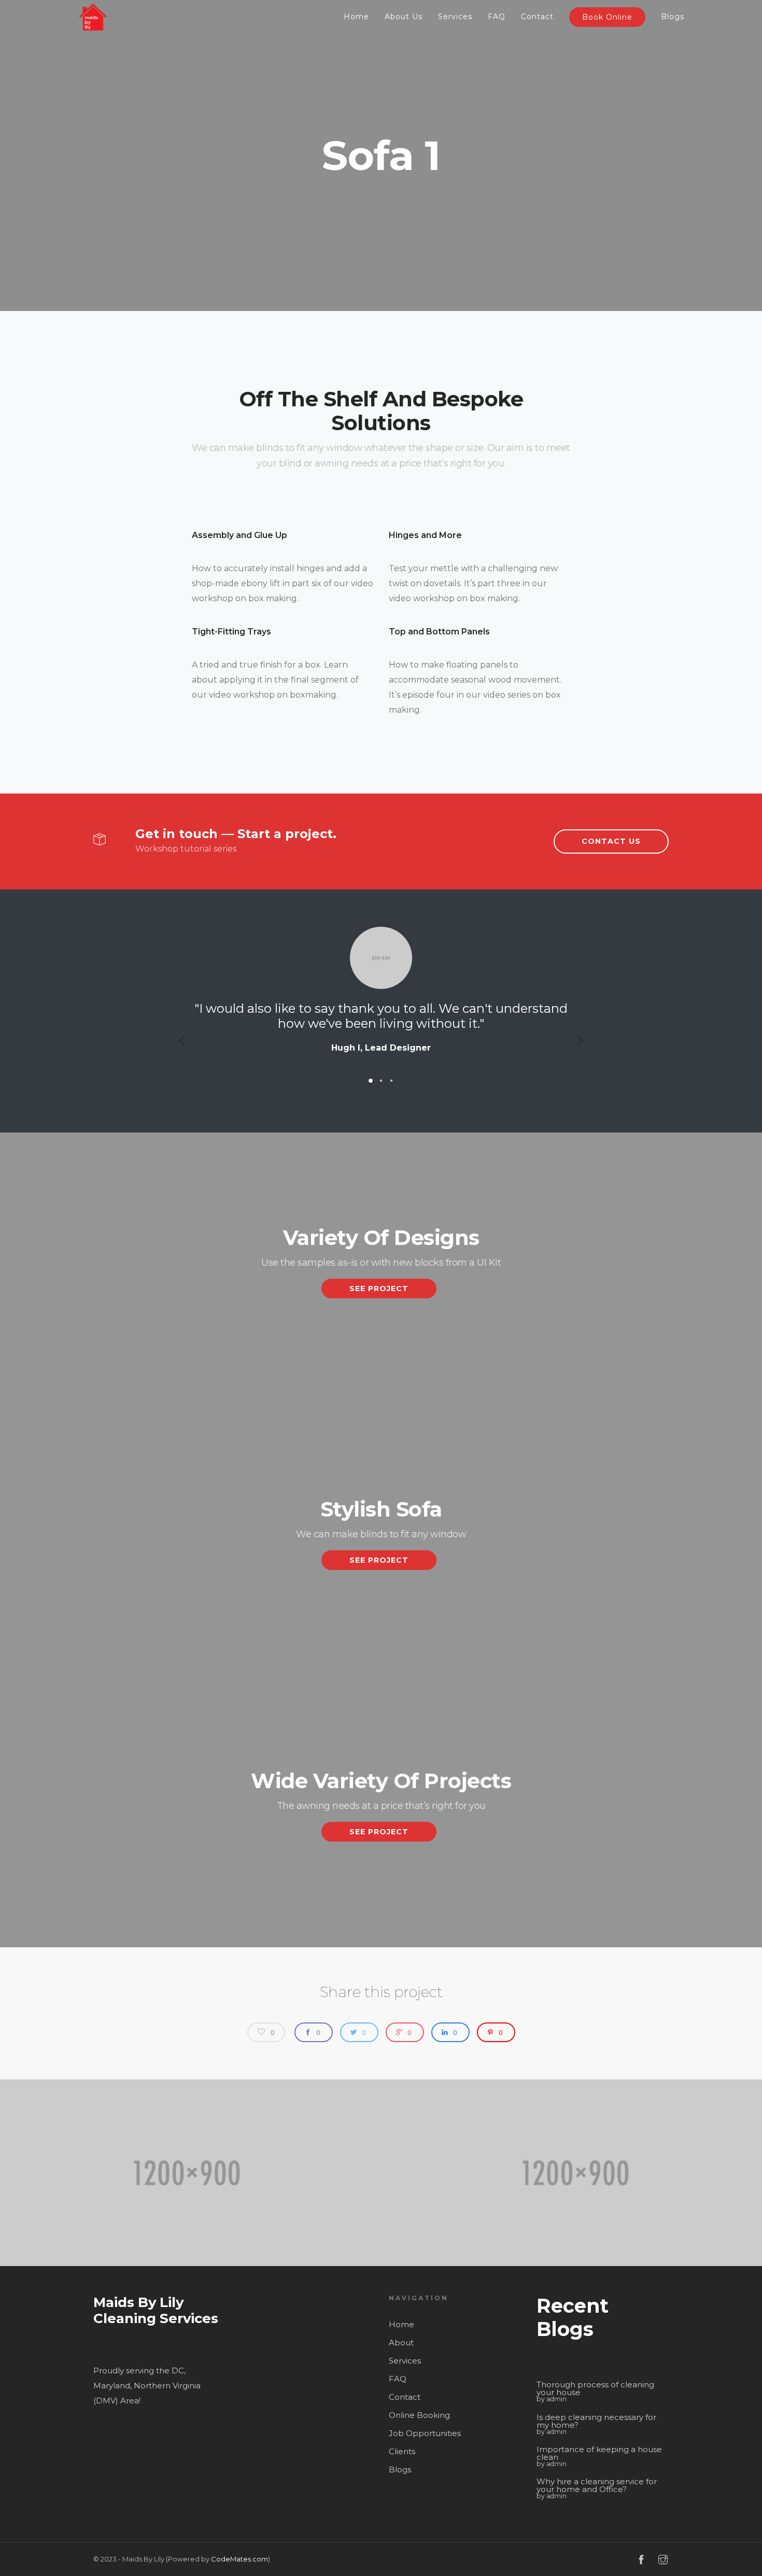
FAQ (497, 17)
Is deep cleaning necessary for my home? (596, 2421)
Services (455, 17)
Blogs (673, 17)
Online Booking (419, 2415)
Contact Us (611, 841)
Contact (537, 17)
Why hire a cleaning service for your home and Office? (597, 2485)
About (401, 2343)
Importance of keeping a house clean (599, 2453)
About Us (404, 17)
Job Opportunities (425, 2433)
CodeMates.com (239, 2559)
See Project (379, 1289)
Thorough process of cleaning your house (595, 2388)
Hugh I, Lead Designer (381, 1048)
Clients (402, 2451)
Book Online (607, 17)
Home (356, 17)
